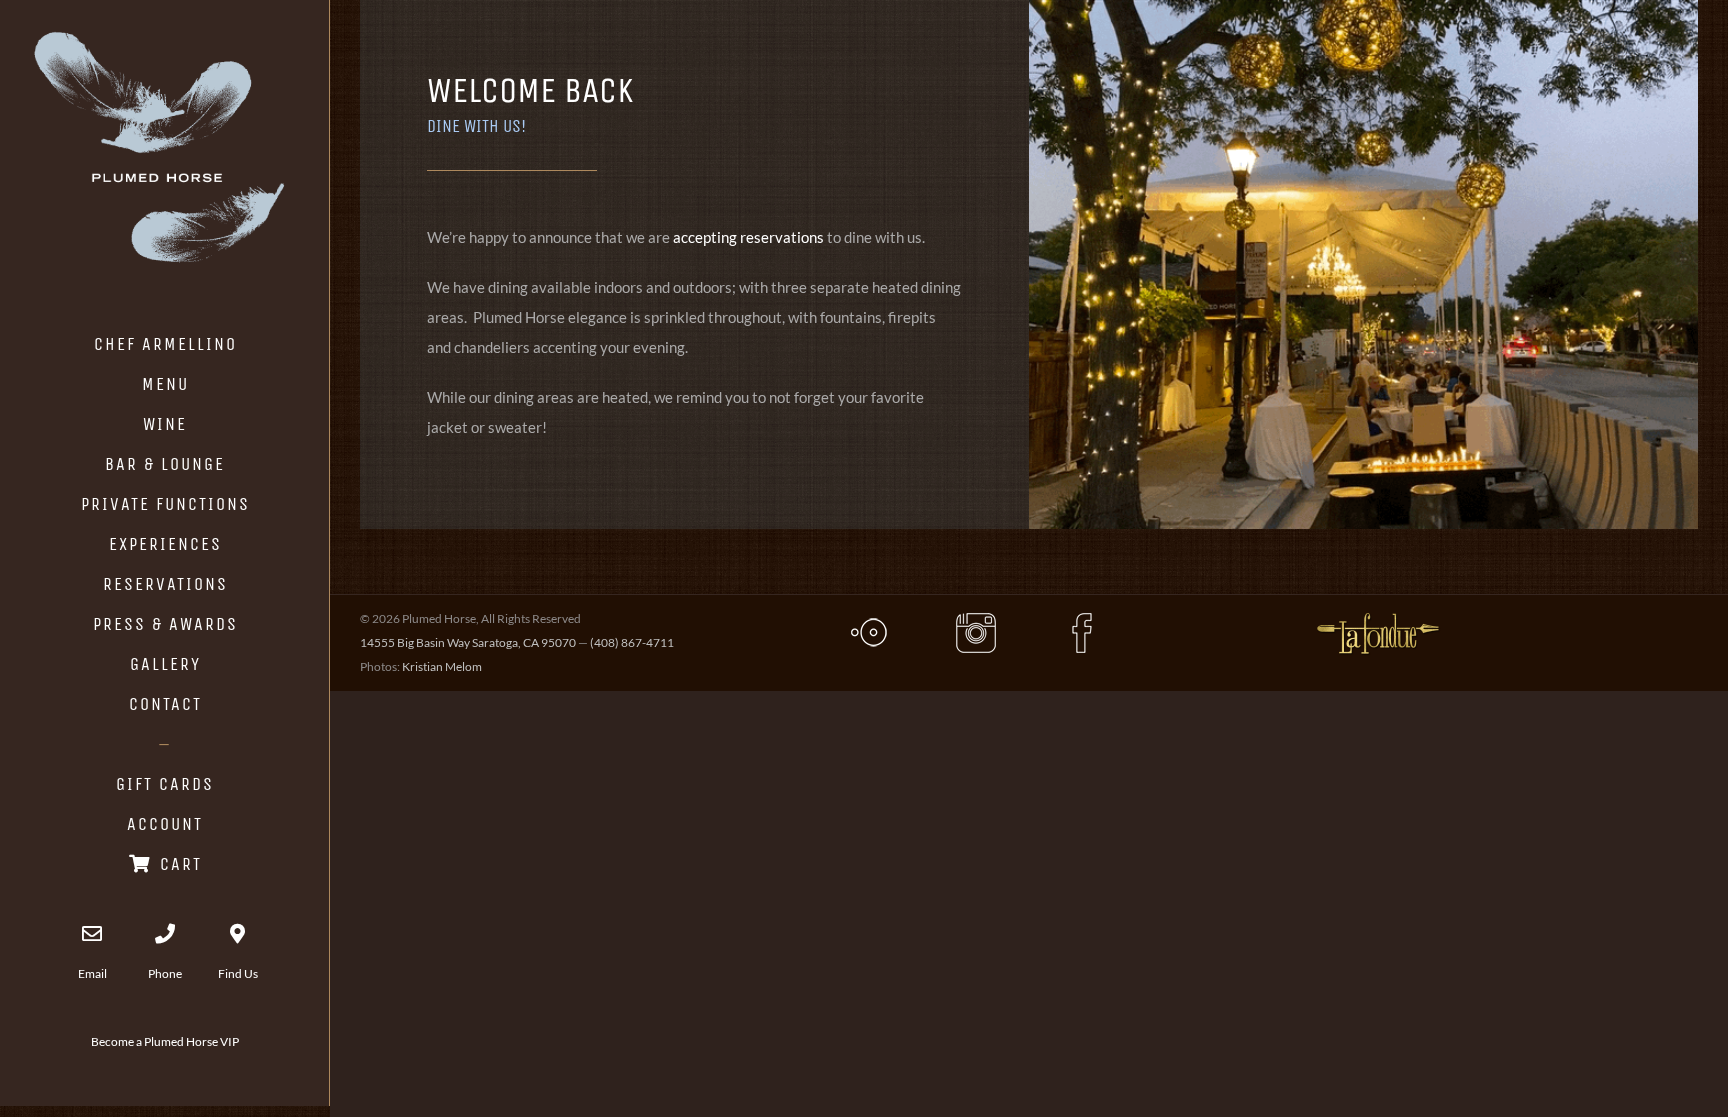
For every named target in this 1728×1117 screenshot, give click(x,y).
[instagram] (976, 618)
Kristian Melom (442, 666)
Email (92, 973)
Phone (165, 973)
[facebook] (1082, 618)
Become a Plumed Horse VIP (165, 1041)
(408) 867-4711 (632, 642)
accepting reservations (748, 237)
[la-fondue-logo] (1378, 614)
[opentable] (869, 618)
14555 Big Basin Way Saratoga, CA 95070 (468, 642)
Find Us (238, 973)
